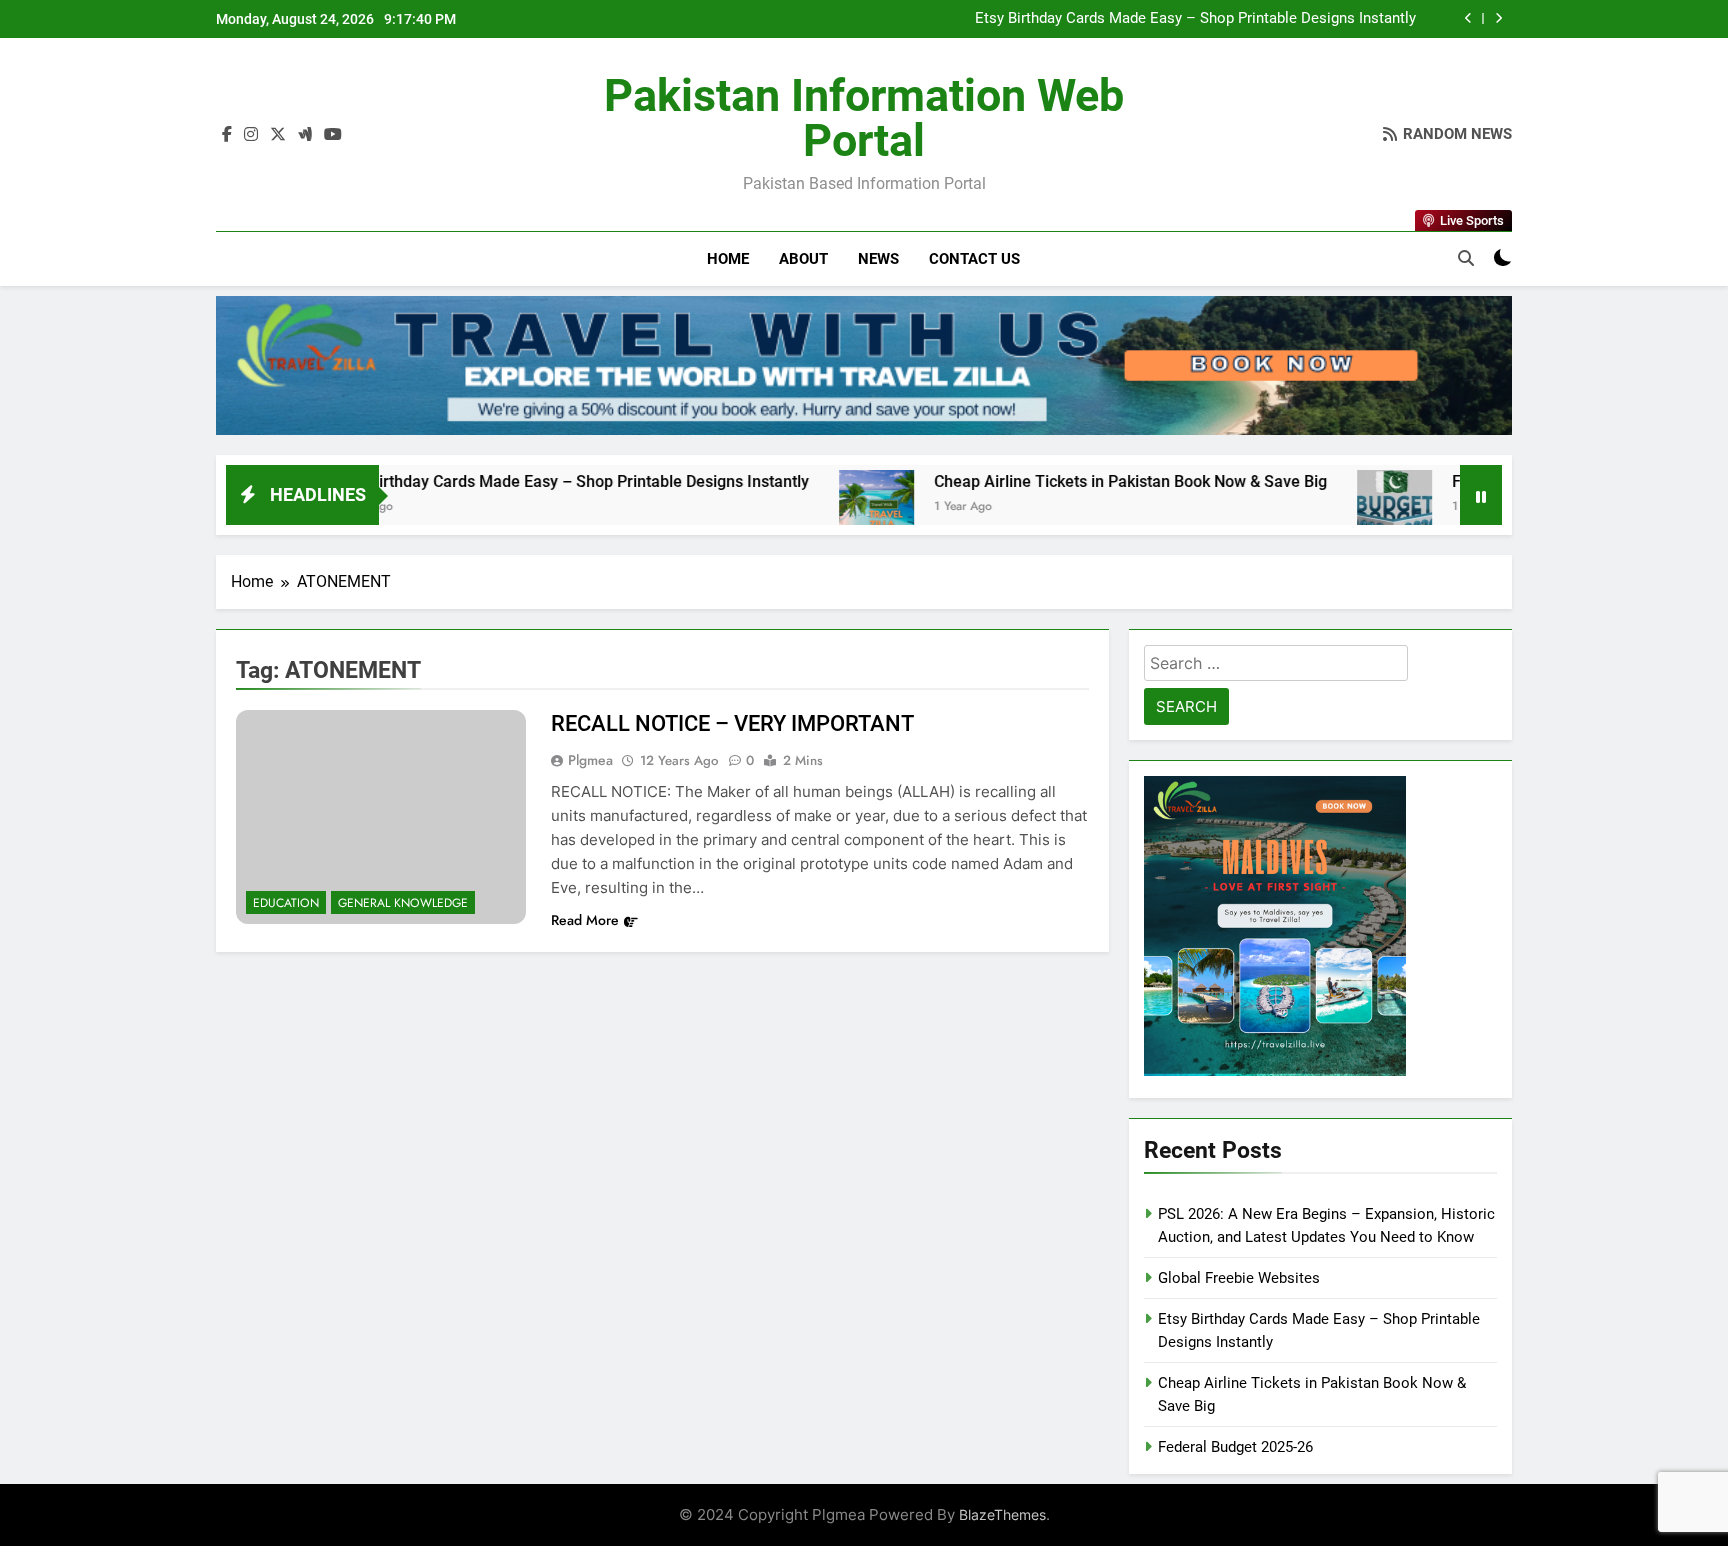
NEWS (878, 259)
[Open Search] (1466, 258)
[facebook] (227, 135)
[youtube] (333, 135)
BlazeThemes (1002, 1514)
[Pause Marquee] (1481, 495)
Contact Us (974, 259)
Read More (585, 920)
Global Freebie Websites (1239, 1278)
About (803, 259)
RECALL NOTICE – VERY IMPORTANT (732, 723)
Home (728, 259)
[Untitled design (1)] (864, 365)
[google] (305, 135)
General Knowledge (403, 903)
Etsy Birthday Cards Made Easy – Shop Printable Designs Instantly (1195, 19)
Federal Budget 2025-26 (1235, 1447)
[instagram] (251, 135)
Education (286, 903)
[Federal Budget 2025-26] (1316, 507)
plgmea (590, 760)
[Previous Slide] (1468, 18)
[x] (278, 135)
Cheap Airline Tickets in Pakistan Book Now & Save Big (1052, 481)
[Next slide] (1498, 18)
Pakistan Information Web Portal (864, 118)
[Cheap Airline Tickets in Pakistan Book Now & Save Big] (798, 507)
